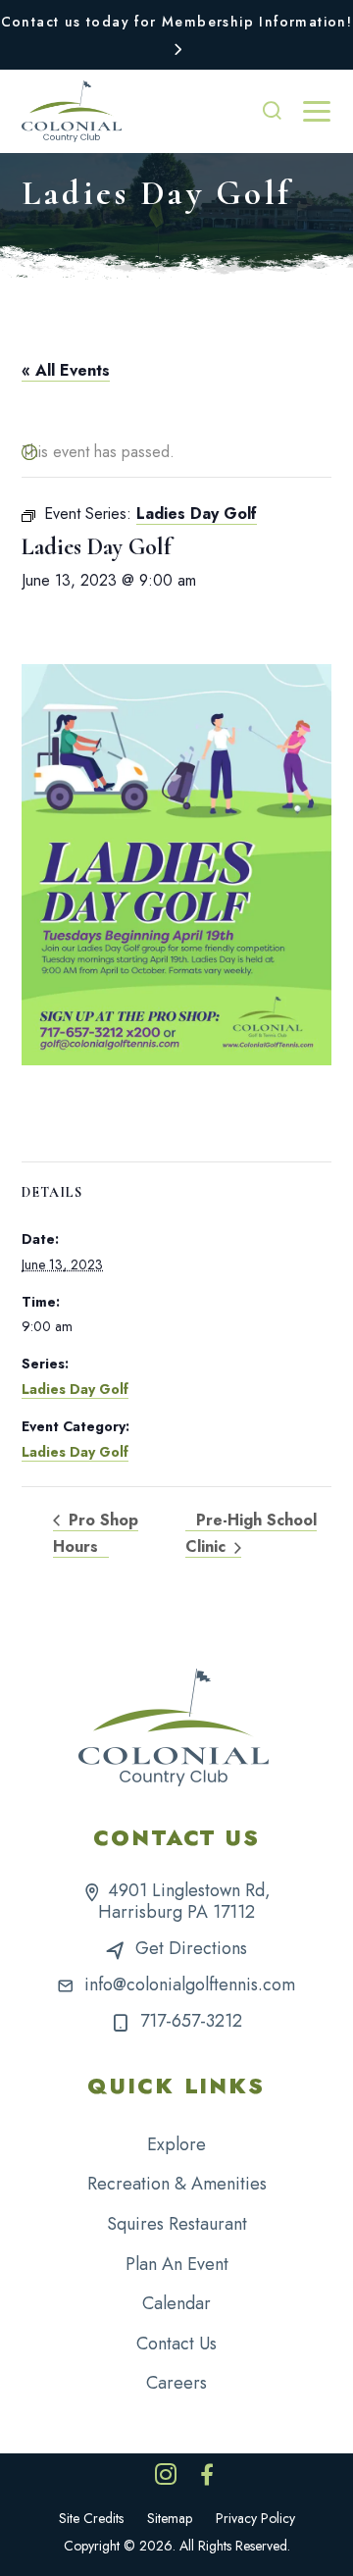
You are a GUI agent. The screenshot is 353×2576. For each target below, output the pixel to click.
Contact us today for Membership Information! (177, 22)
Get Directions (191, 1948)
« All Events (66, 370)
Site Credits (91, 2518)
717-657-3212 (191, 2021)
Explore (176, 2144)
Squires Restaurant (177, 2224)
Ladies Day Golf (75, 1389)
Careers (176, 2383)
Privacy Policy (255, 2518)
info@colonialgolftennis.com (190, 1984)
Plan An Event (177, 2264)
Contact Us (176, 2344)
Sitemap (170, 2518)
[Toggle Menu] (317, 112)
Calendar (176, 2303)
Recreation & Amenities (177, 2184)
